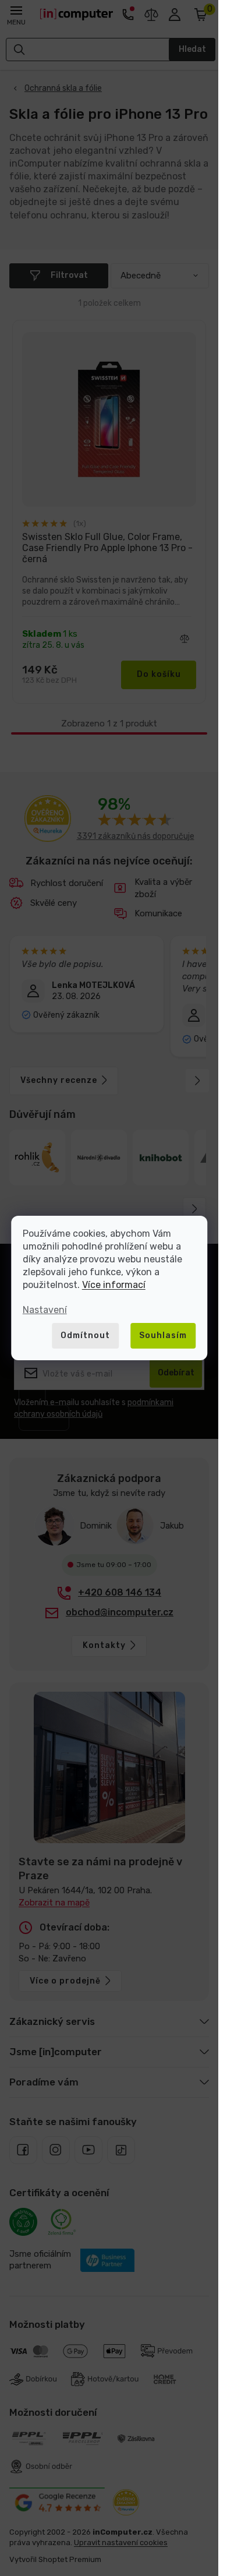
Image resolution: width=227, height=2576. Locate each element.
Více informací (114, 1285)
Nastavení (45, 1310)
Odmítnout (85, 1335)
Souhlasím (163, 1335)
